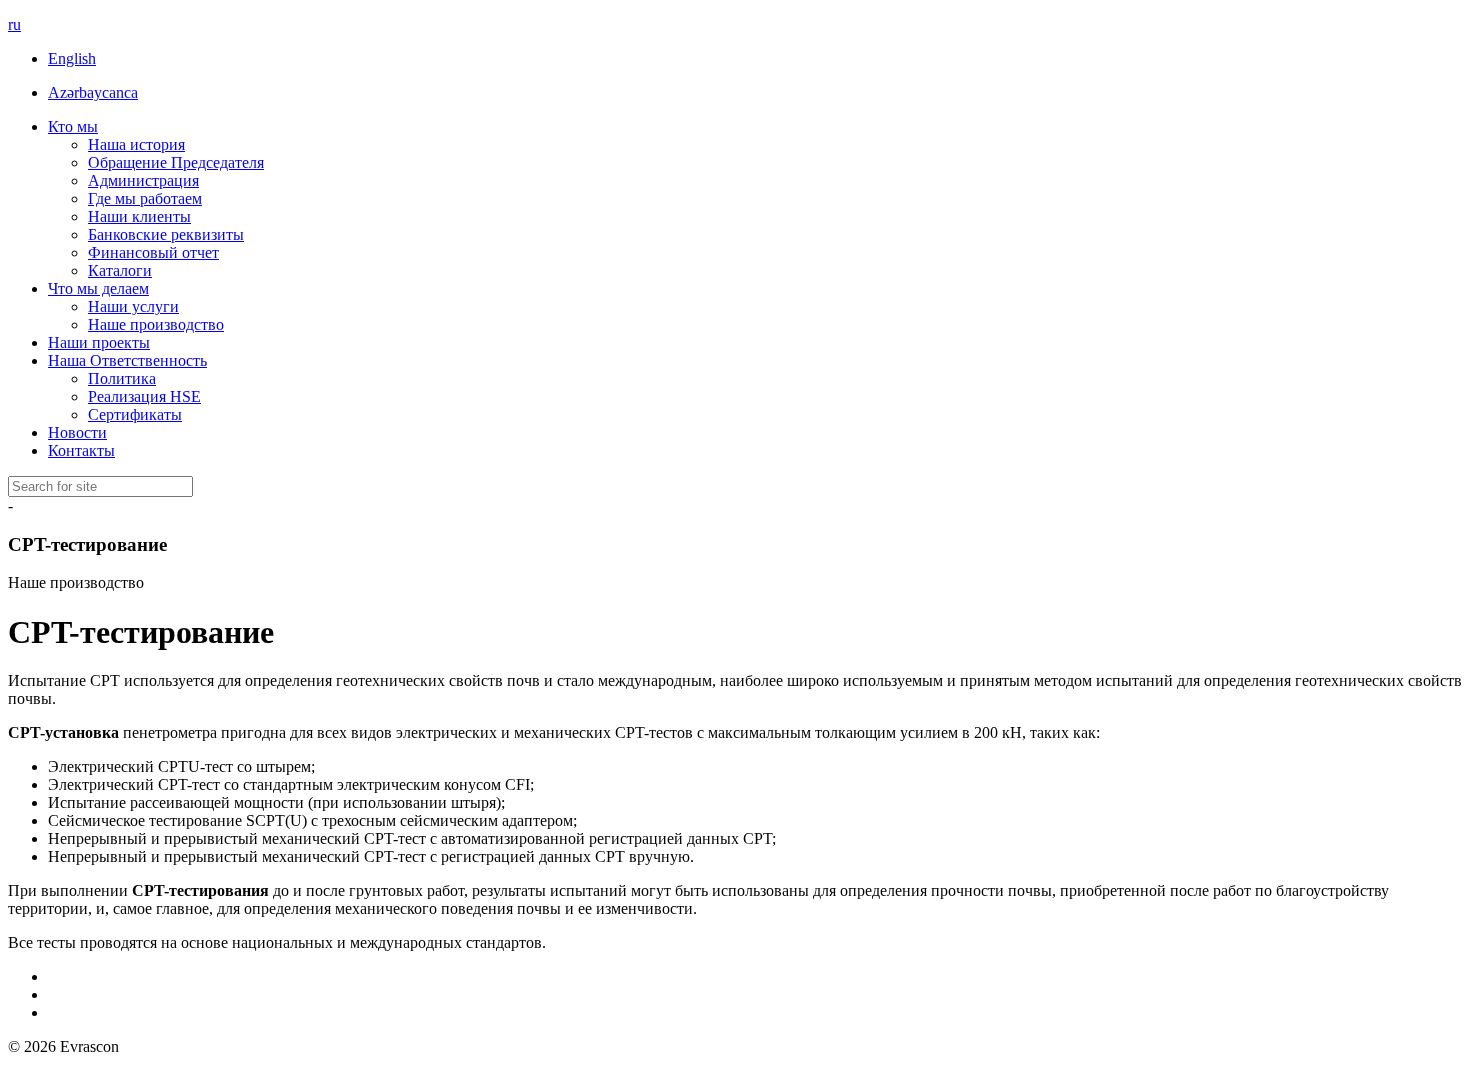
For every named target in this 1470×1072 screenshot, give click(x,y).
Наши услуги (133, 306)
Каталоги (120, 270)
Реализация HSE (144, 396)
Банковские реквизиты (166, 234)
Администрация (143, 180)
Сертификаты (135, 414)
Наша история (136, 144)
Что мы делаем (98, 288)
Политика (122, 378)
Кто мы (73, 126)
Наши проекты (99, 342)
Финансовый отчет (153, 252)
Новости (77, 432)
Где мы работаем (145, 198)
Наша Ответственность (127, 360)
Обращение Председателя (176, 162)
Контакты (81, 450)
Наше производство (156, 324)
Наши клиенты (139, 216)
